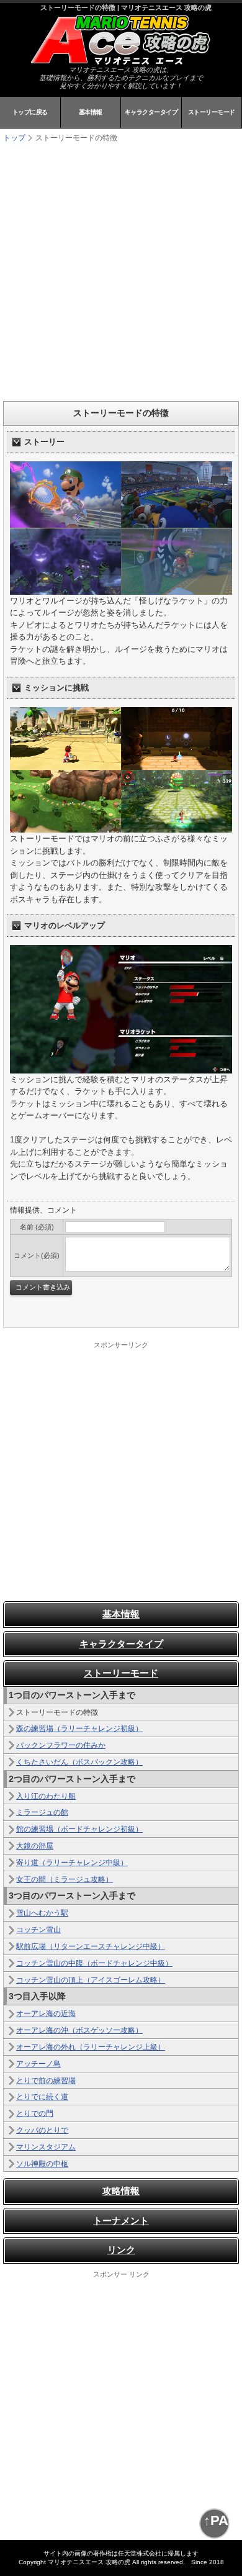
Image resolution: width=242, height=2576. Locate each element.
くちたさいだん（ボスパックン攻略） (79, 1762)
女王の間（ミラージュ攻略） (65, 1879)
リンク (121, 2250)
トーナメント (121, 2221)
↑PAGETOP (217, 2520)
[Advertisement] (121, 271)
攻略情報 (121, 2191)
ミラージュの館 (42, 1812)
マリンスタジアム (46, 2147)
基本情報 (91, 112)
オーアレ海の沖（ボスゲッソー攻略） (79, 2030)
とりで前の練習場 (46, 2081)
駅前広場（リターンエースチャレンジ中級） (91, 1946)
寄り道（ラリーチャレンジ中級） (72, 1863)
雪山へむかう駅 (42, 1913)
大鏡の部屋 (35, 1846)
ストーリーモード (212, 112)
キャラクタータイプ (151, 112)
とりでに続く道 (42, 2097)
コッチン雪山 (38, 1930)
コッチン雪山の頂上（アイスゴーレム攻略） (91, 1980)
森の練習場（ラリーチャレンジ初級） (79, 1729)
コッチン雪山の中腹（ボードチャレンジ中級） (94, 1963)
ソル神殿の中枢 (42, 2164)
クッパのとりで (42, 2130)
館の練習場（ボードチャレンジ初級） (79, 1829)
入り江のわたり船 (46, 1796)
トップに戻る (30, 112)
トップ (14, 138)
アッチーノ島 (38, 2064)
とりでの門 (35, 2113)
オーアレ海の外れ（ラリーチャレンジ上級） (91, 2047)
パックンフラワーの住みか (61, 1745)
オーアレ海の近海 (46, 2013)
